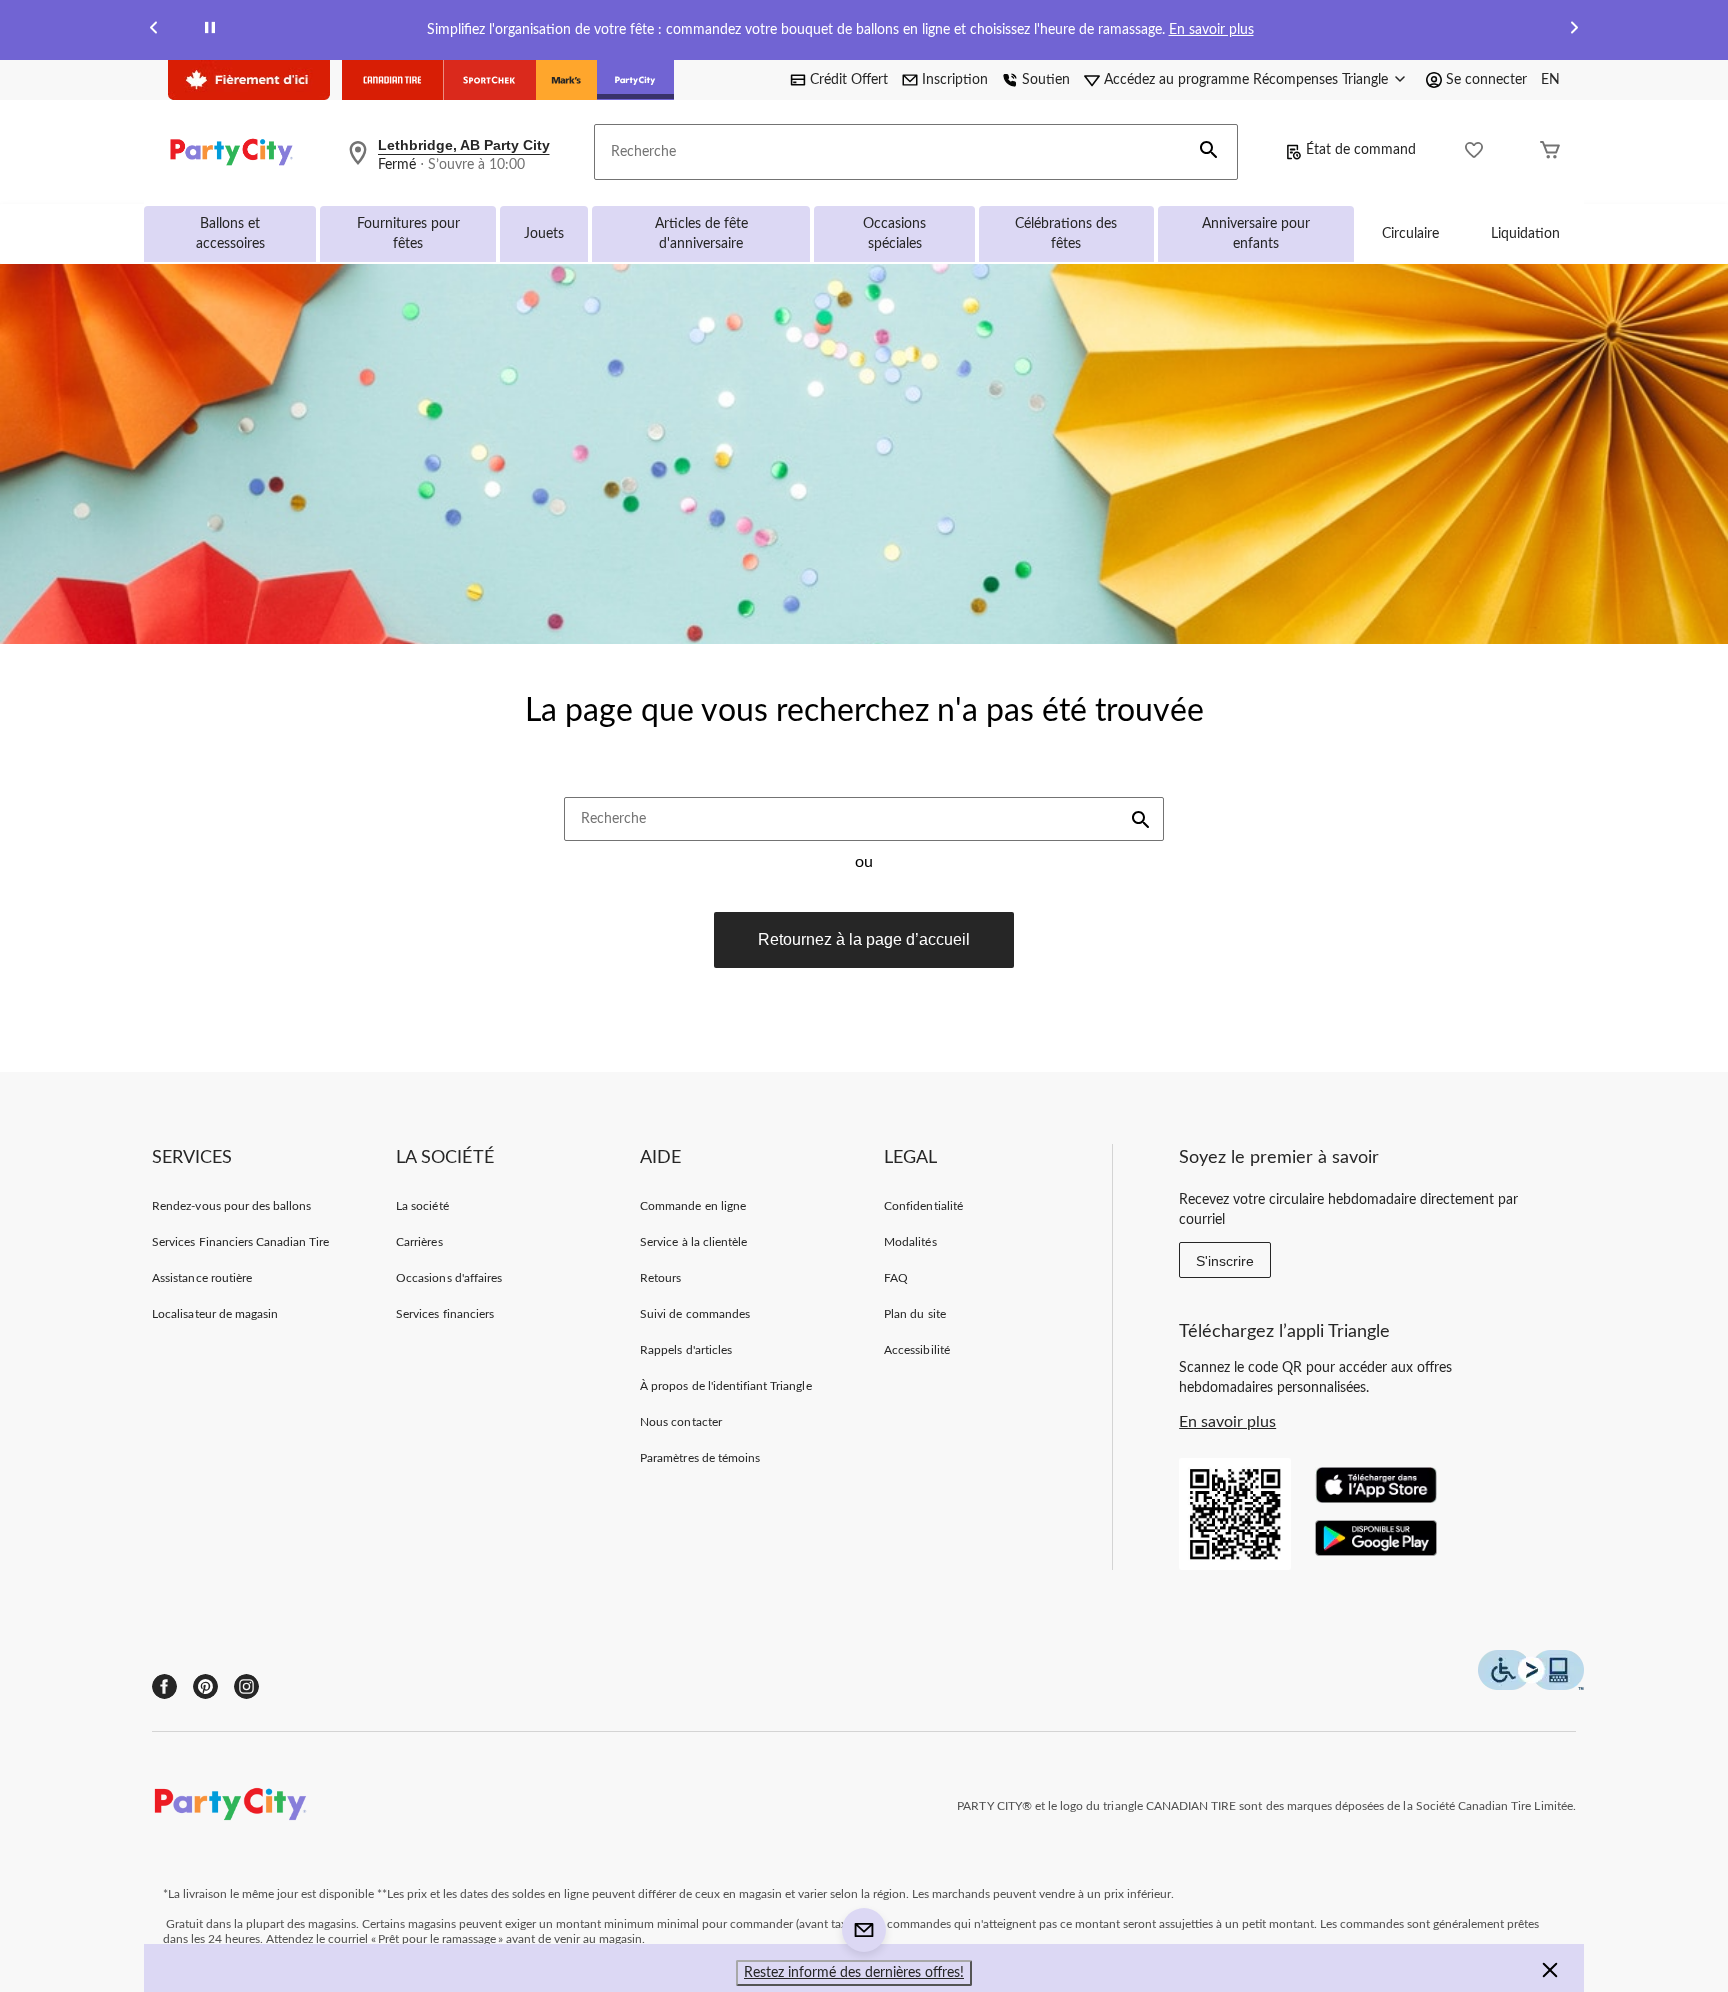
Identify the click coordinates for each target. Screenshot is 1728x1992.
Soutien (1046, 80)
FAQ (896, 1278)
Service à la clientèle (693, 1242)
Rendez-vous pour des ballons (231, 1206)
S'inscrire (1225, 1261)
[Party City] (635, 80)
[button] (1209, 152)
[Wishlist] (1474, 152)
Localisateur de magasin (215, 1314)
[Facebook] (164, 1686)
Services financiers (445, 1314)
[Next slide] (1574, 30)
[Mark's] (566, 80)
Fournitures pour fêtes (408, 234)
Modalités (910, 1242)
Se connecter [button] (1486, 80)
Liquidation (1525, 234)
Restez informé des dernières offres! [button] (854, 1973)
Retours (660, 1278)
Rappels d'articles (686, 1350)
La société (422, 1206)
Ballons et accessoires (230, 234)
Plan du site (914, 1314)
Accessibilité (917, 1350)
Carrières (419, 1242)
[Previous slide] (154, 30)
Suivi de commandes (695, 1314)
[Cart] (1550, 152)
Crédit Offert (849, 80)
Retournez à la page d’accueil (864, 939)
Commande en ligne (693, 1206)
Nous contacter (681, 1422)
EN (1550, 80)
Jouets (544, 234)
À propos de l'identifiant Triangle (725, 1386)
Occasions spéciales (894, 234)
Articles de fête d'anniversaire (701, 234)
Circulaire (1410, 234)
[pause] (210, 30)
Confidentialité (923, 1206)
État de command (1361, 150)
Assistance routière (202, 1278)
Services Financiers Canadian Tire (240, 1242)
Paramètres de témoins (700, 1458)
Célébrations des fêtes (1066, 234)
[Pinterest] (205, 1686)
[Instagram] (246, 1686)
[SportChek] (489, 80)
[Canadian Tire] (392, 80)
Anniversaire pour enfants (1256, 234)
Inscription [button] (955, 80)
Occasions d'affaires (449, 1278)
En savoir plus (1211, 30)
